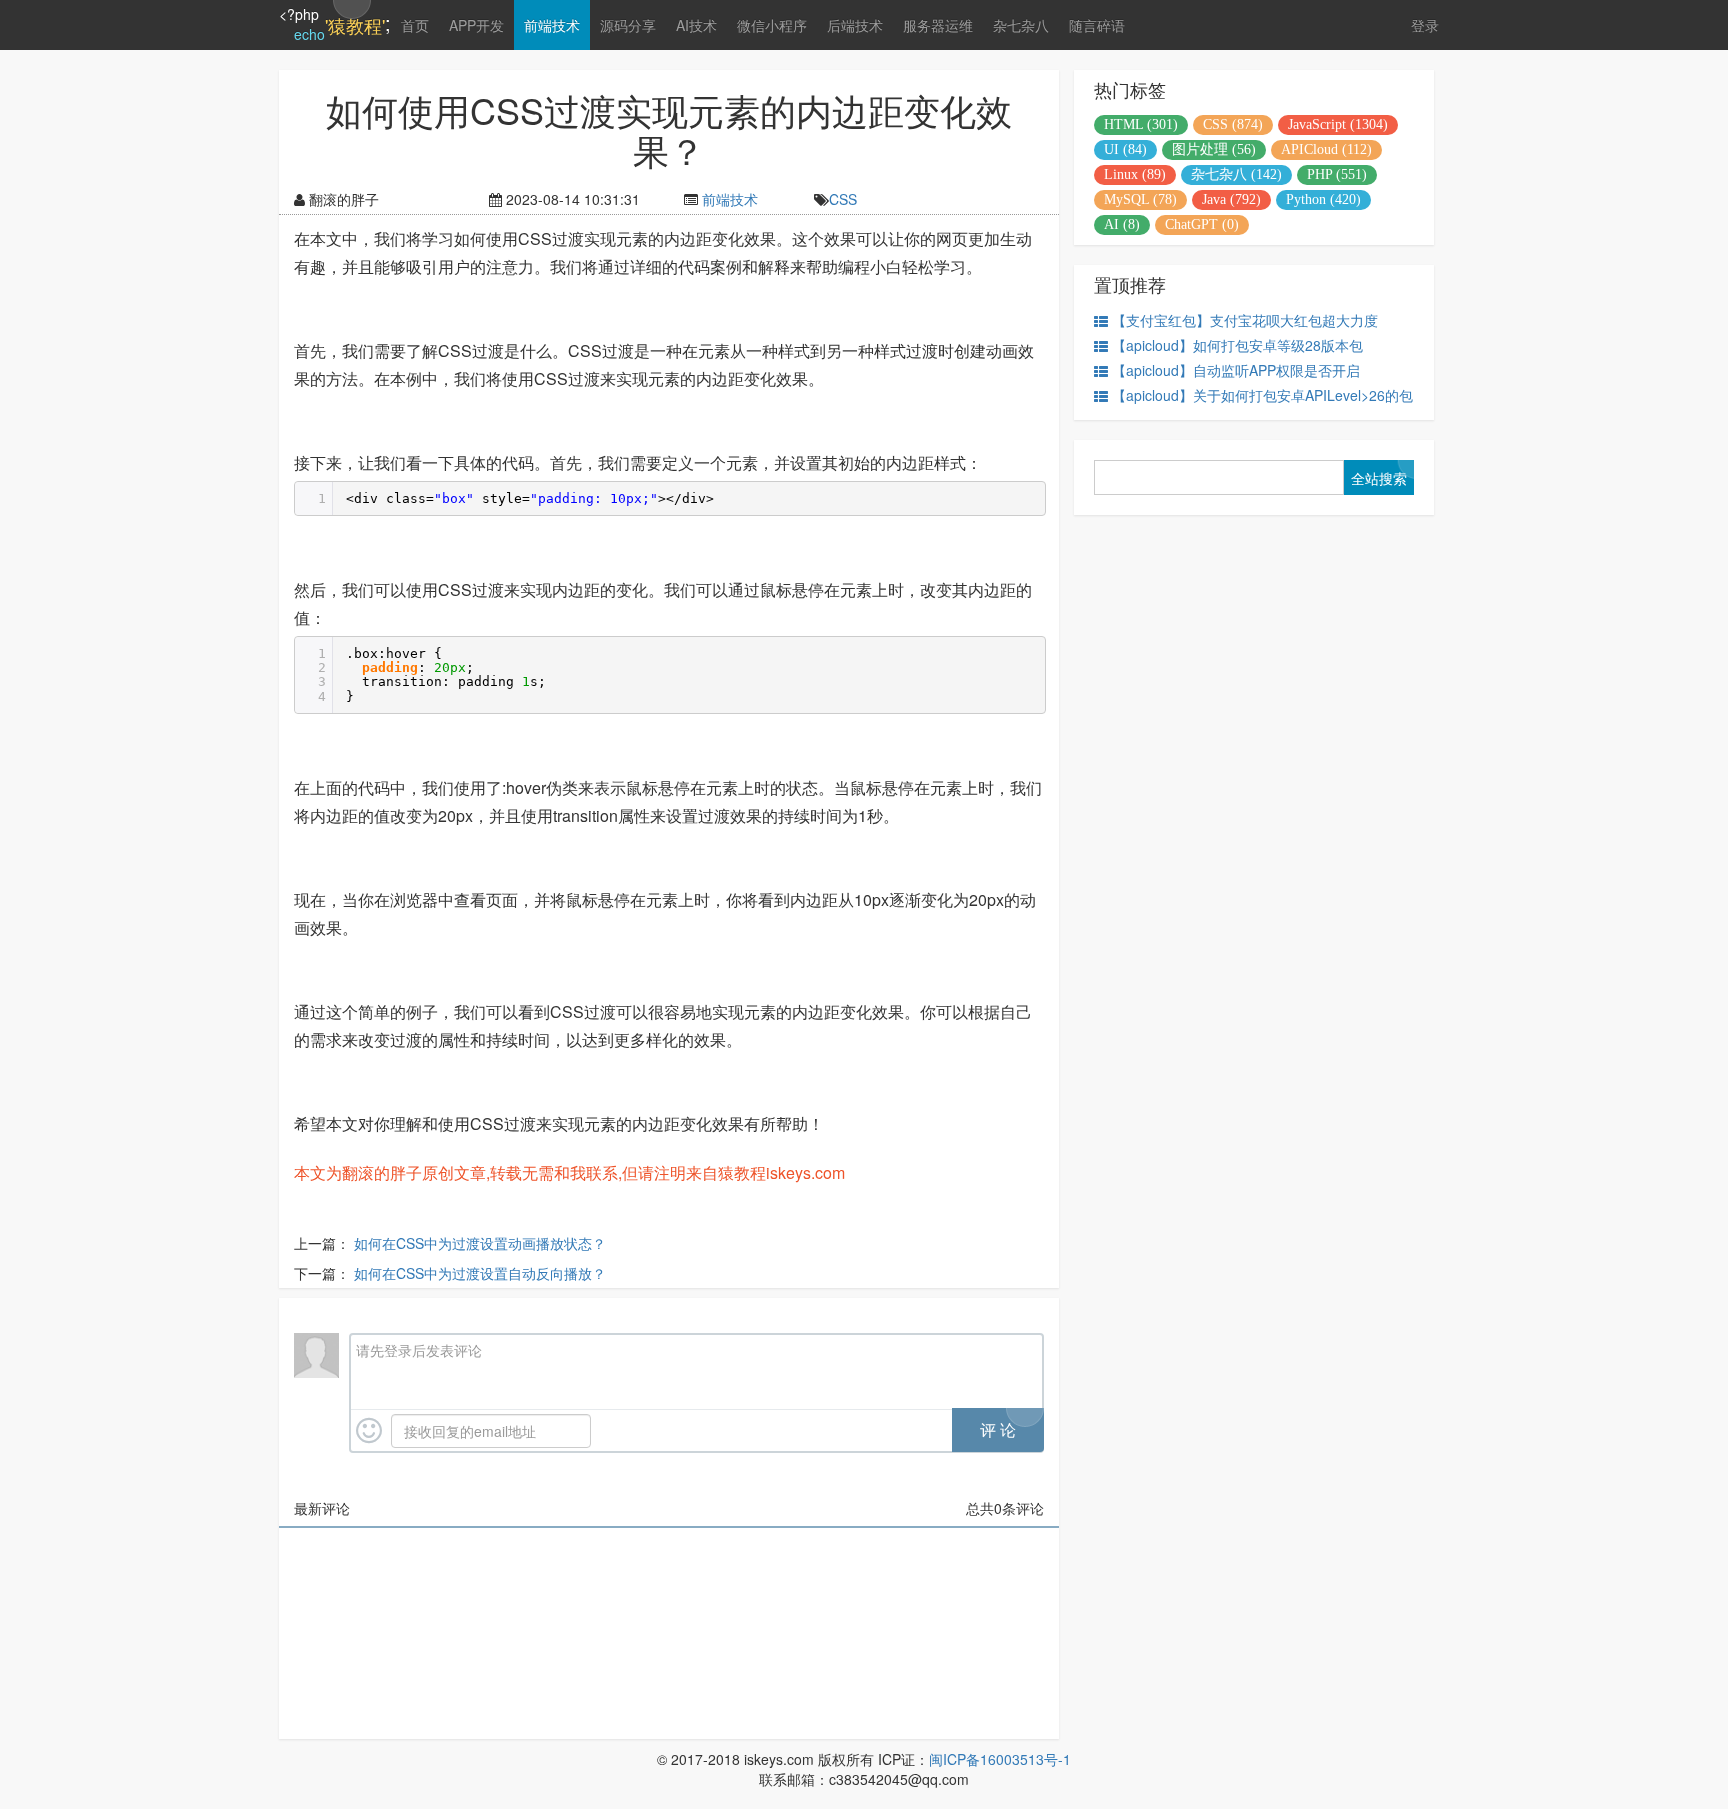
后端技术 (855, 25)
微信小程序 (772, 25)
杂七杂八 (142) (1236, 174)
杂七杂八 (1021, 25)
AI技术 (696, 25)
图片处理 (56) (1214, 149)
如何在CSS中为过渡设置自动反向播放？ (480, 1273)
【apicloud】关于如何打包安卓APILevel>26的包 (1262, 395)
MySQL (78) (1140, 199)
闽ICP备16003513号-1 (1000, 1759)
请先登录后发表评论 (419, 1350)
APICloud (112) (1326, 149)
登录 (1425, 25)
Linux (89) (1135, 174)
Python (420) (1323, 199)
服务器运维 (938, 25)
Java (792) (1231, 199)
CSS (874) (1233, 124)
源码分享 (628, 25)
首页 (415, 25)
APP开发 (476, 25)
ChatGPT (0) (1202, 224)
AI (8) (1122, 224)
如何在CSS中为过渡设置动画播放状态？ (480, 1243)
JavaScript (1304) (1338, 124)
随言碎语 (1097, 25)
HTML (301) (1141, 124)
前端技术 (552, 25)
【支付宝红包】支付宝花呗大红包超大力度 (1245, 320)
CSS (843, 199)
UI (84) (1125, 149)
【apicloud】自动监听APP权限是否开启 (1236, 370)
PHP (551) (1337, 174)
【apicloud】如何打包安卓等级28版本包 (1237, 345)
